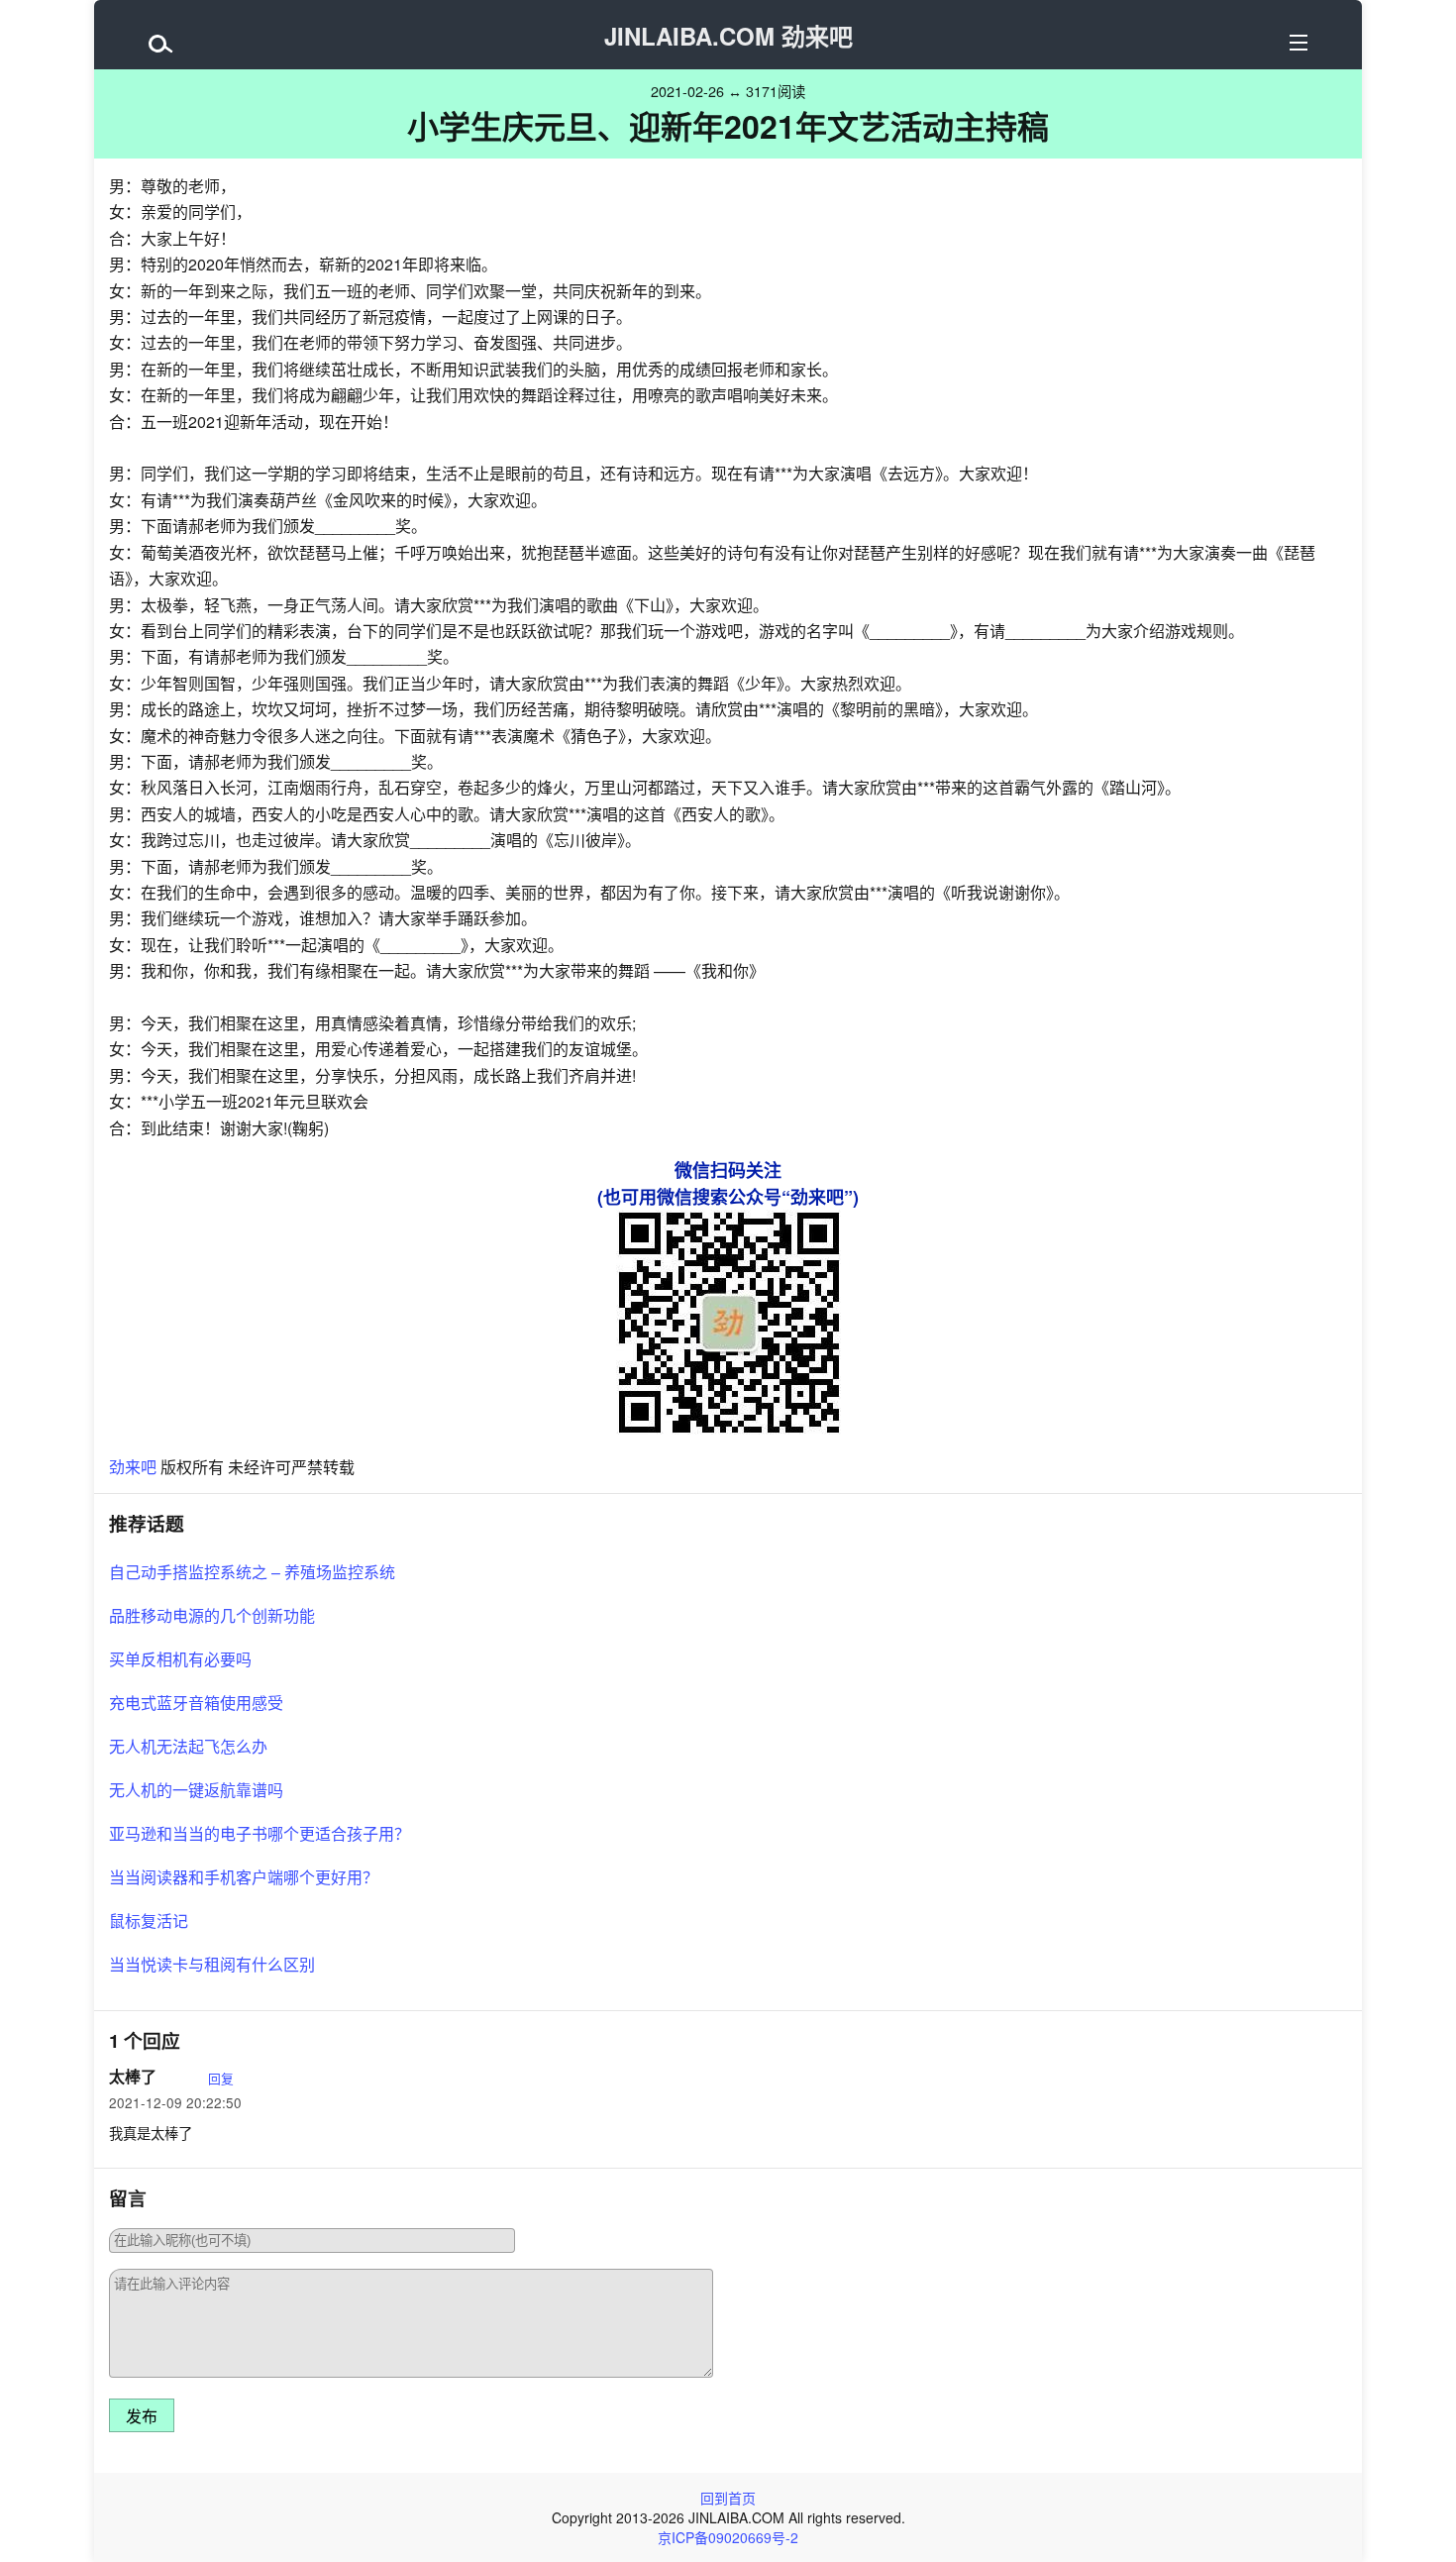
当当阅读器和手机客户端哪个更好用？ (244, 1877)
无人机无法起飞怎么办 (188, 1746)
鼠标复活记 (149, 1921)
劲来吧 (133, 1467)
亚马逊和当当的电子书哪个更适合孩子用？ (260, 1833)
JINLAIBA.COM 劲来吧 (728, 36)
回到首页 (728, 2498)
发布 (142, 2417)
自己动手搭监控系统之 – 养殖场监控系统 (252, 1572)
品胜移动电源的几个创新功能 (212, 1615)
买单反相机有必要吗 (180, 1659)
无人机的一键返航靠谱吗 (196, 1790)
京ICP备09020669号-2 (728, 2537)
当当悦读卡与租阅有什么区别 (212, 1964)
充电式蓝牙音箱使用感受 (196, 1703)
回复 (221, 2078)
